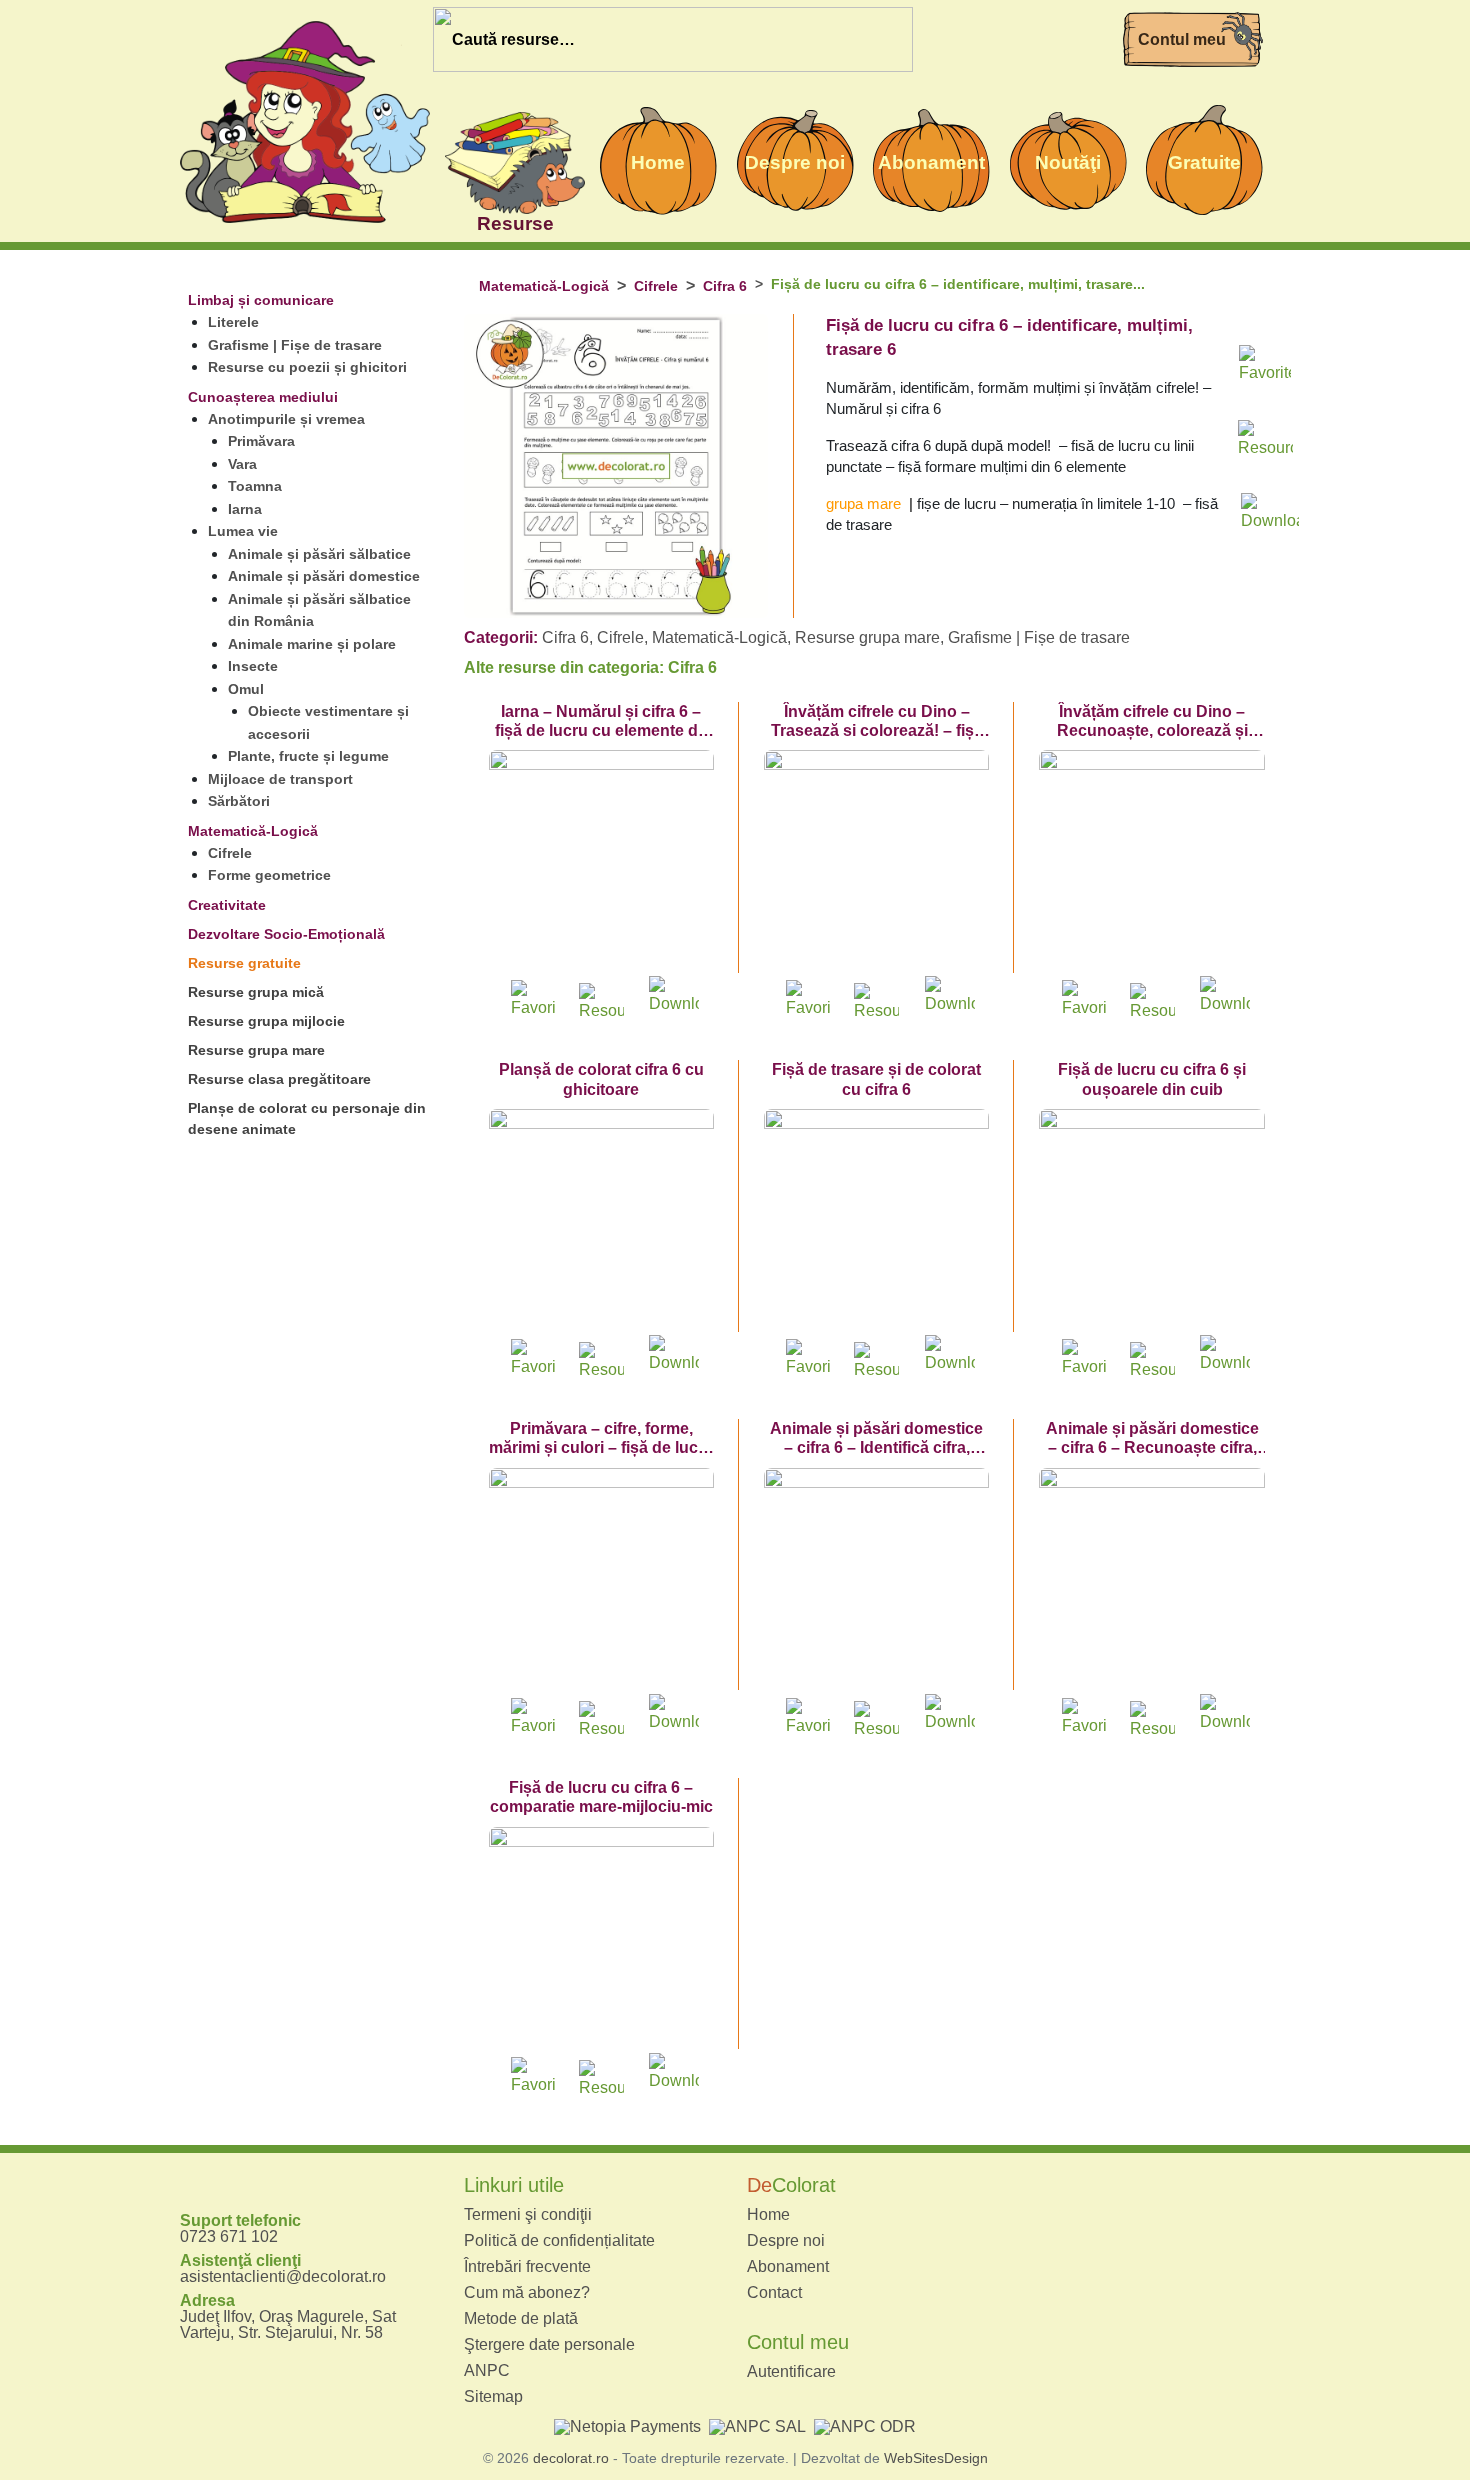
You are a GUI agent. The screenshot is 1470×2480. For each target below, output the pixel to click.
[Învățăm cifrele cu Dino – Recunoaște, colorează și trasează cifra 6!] (1151, 862)
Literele (233, 322)
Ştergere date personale (549, 2345)
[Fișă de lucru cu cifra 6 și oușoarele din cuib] (1151, 1221)
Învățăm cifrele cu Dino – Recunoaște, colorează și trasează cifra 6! (1152, 730)
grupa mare (863, 503)
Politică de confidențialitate (559, 2241)
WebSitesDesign (936, 2458)
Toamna (255, 486)
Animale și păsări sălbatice (319, 554)
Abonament (788, 2267)
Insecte (253, 666)
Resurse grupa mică (256, 992)
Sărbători (239, 801)
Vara (242, 464)
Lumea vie (243, 531)
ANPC (487, 2371)
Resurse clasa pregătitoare (279, 1079)
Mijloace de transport (280, 779)
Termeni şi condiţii (528, 2215)
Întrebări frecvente (527, 2267)
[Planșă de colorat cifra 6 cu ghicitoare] (601, 1221)
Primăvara (261, 441)
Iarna (245, 509)
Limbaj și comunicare (261, 300)
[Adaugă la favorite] (1265, 369)
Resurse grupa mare (256, 1050)
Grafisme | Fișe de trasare (295, 345)
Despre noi (786, 2241)
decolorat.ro (571, 2458)
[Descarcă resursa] (1265, 507)
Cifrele (230, 853)
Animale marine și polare (312, 644)
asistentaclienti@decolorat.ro (283, 2276)
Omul (246, 689)
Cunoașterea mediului (263, 397)
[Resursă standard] (1265, 443)
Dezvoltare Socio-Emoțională (286, 934)
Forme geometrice (269, 875)
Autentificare (791, 2372)
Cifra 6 (725, 286)
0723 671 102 (229, 2236)
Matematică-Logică (253, 831)
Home (768, 2215)
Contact (774, 2293)
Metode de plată (521, 2319)
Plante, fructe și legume (308, 756)
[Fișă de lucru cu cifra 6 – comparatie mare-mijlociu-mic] (601, 1939)
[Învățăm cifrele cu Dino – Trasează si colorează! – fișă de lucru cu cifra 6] (876, 862)
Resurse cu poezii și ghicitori (307, 367)
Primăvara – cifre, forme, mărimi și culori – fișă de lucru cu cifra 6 (601, 1447)
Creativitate (227, 905)
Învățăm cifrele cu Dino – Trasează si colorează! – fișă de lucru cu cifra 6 (877, 730)
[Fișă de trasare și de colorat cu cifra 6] (876, 1221)
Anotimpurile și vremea (286, 419)
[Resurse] (515, 160)
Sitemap (493, 2397)
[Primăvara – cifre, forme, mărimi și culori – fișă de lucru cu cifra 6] (601, 1580)
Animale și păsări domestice (324, 576)
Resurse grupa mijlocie (266, 1021)
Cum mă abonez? (527, 2293)
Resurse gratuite (244, 963)
